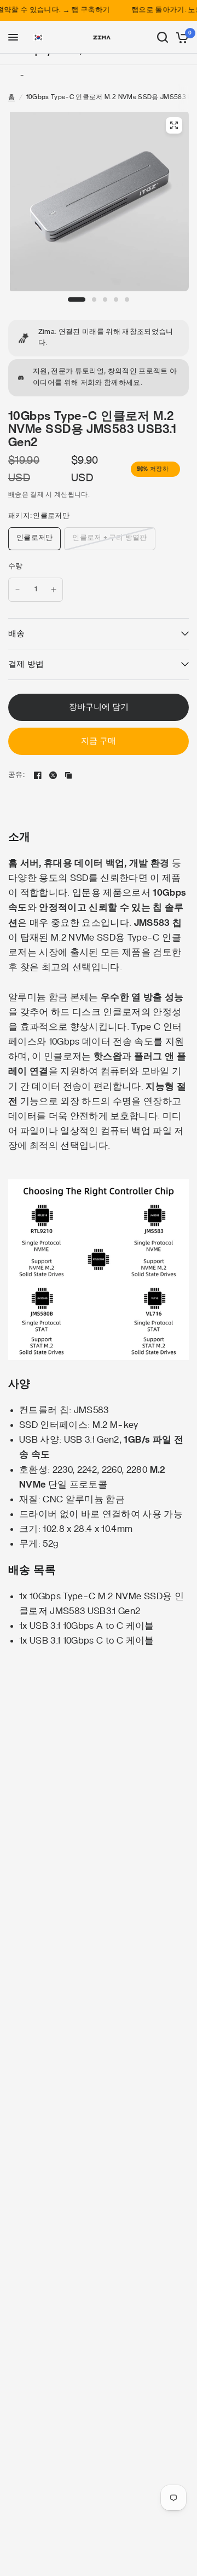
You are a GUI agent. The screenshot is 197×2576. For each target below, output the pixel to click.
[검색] (163, 37)
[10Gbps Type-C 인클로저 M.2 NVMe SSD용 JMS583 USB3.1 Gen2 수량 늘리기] (54, 590)
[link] (99, 338)
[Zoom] (174, 125)
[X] (53, 775)
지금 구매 (99, 741)
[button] (38, 38)
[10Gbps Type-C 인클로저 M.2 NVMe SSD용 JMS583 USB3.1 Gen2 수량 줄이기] (18, 590)
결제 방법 (26, 664)
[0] (180, 37)
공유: (16, 775)
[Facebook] (38, 775)
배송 (15, 494)
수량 (16, 566)
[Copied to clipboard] (68, 775)
